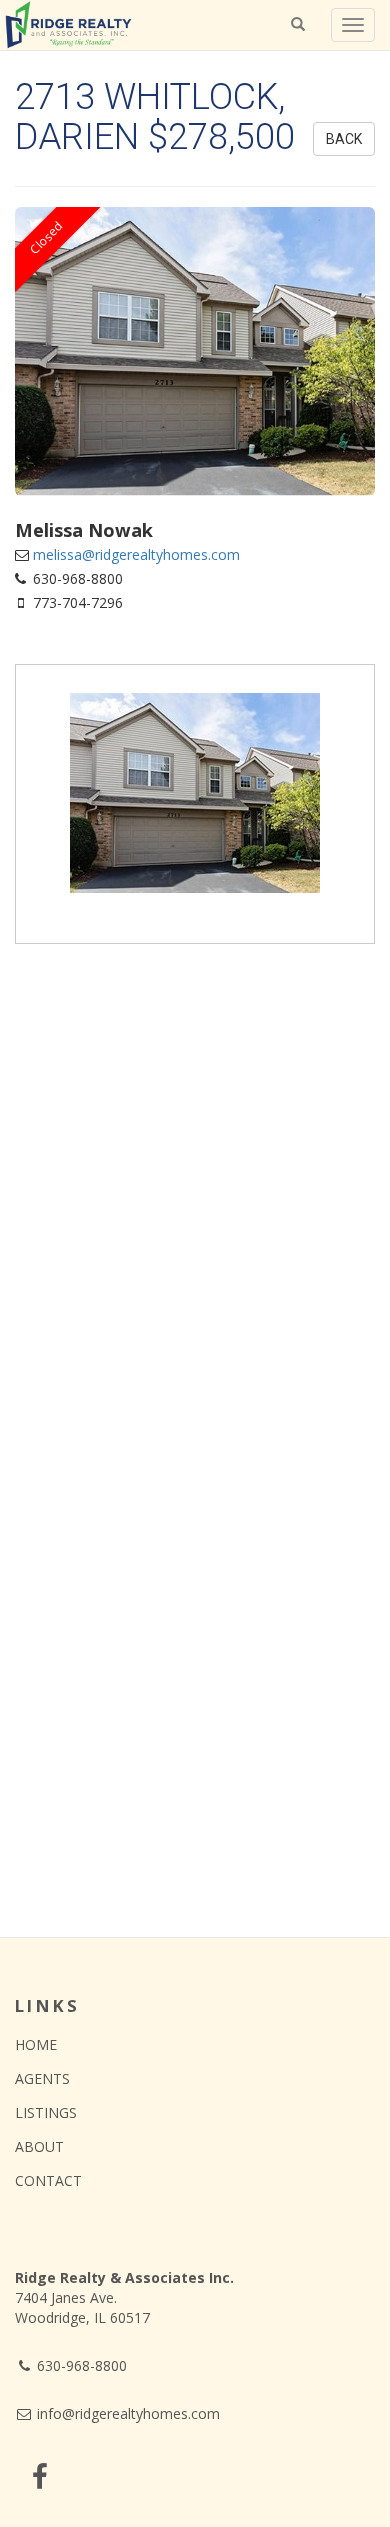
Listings (46, 2112)
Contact (48, 2180)
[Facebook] (40, 2477)
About (39, 2146)
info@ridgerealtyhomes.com (126, 2413)
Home (36, 2044)
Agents (42, 2078)
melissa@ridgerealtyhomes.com (136, 554)
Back (344, 139)
